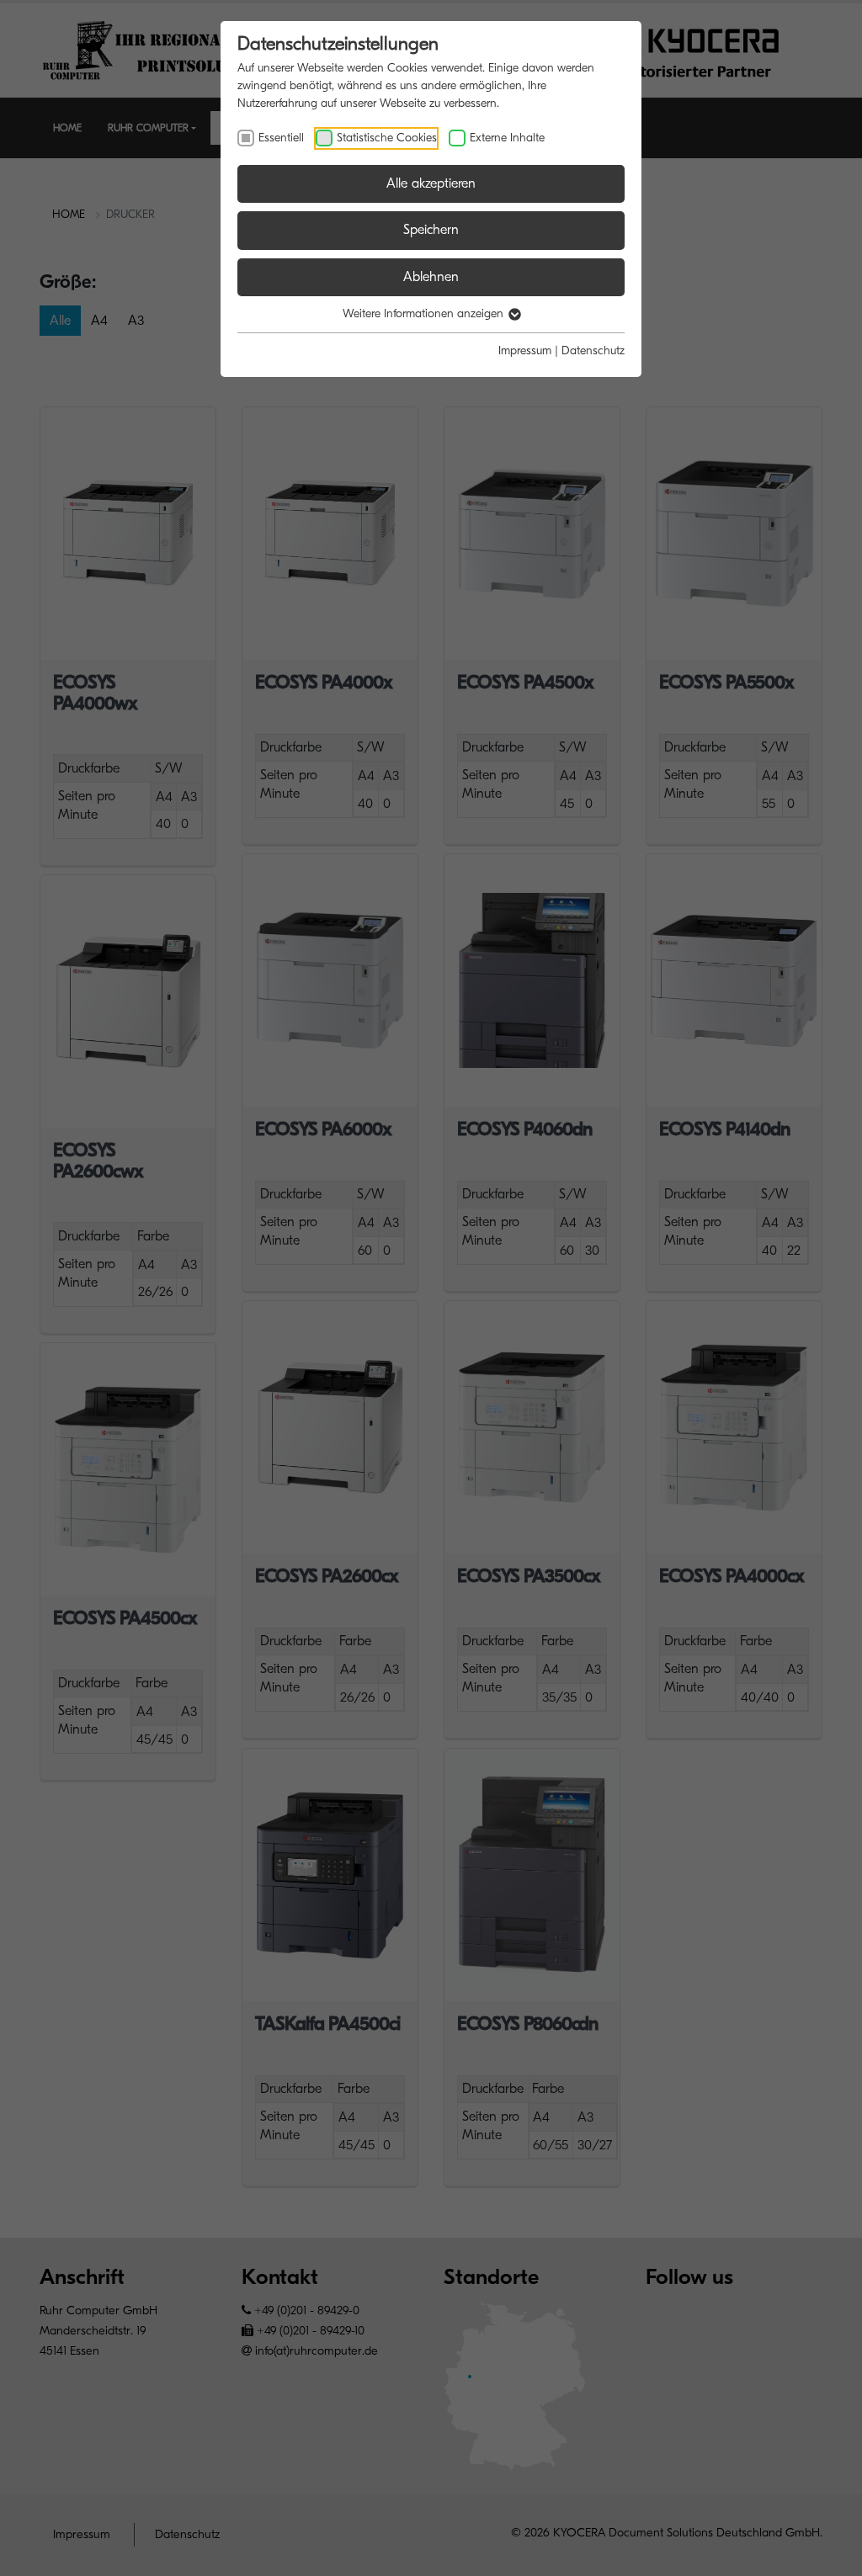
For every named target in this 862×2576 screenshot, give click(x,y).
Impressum (525, 351)
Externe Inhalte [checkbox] (507, 138)
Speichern (431, 230)
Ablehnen (431, 277)
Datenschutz (593, 351)
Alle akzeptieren (431, 183)
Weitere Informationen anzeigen (425, 313)
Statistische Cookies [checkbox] (387, 138)
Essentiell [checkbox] (281, 138)
